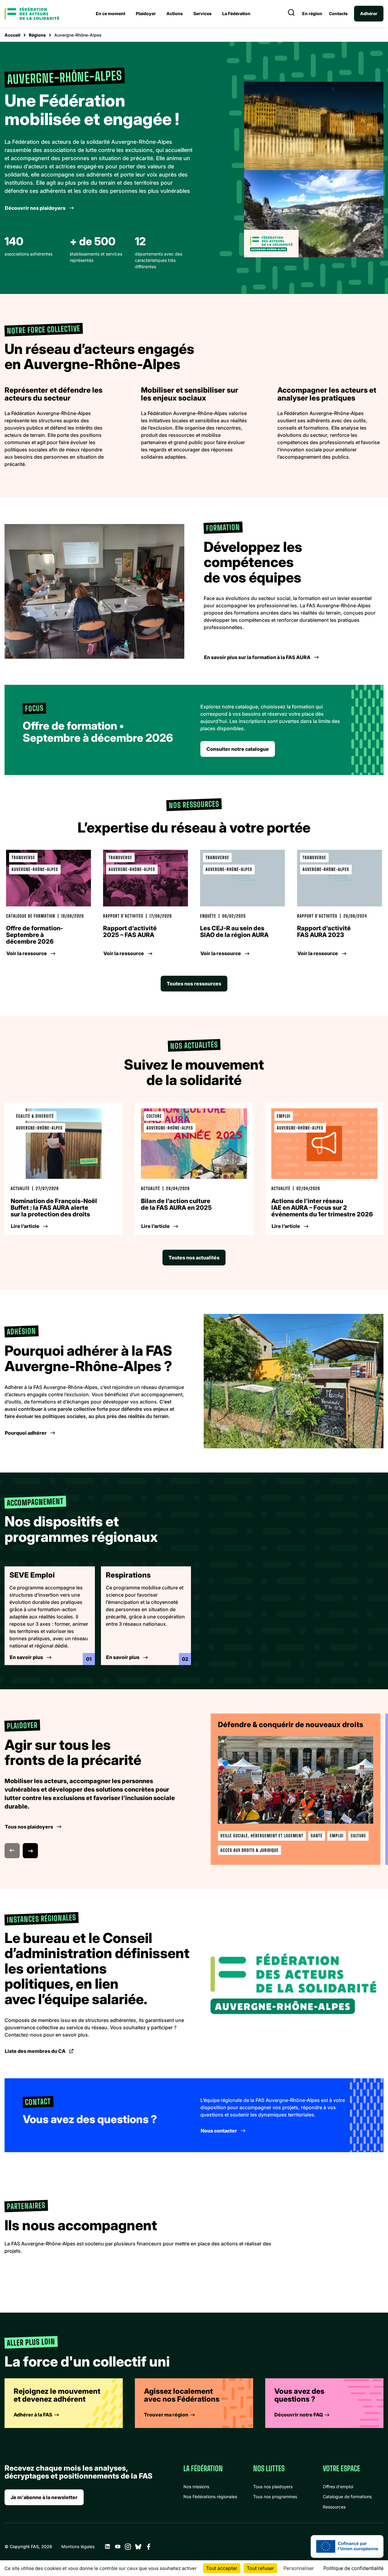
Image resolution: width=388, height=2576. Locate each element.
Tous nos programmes (275, 2497)
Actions (175, 13)
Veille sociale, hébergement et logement (262, 1836)
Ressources (334, 2507)
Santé (317, 1836)
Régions (37, 35)
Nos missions (196, 2487)
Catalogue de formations (347, 2497)
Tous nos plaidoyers (273, 2487)
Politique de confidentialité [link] (353, 2568)
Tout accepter (222, 2568)
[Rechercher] (291, 14)
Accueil (12, 35)
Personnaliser (299, 2568)
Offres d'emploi (338, 2487)
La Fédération (236, 13)
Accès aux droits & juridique (249, 1850)
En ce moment (110, 13)
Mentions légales (78, 2546)
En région (312, 14)
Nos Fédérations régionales (210, 2497)
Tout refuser (260, 2568)
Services (202, 13)
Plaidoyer (146, 13)
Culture (358, 1836)
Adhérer (369, 13)
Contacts (338, 14)
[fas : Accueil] (32, 14)
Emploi (337, 1836)
